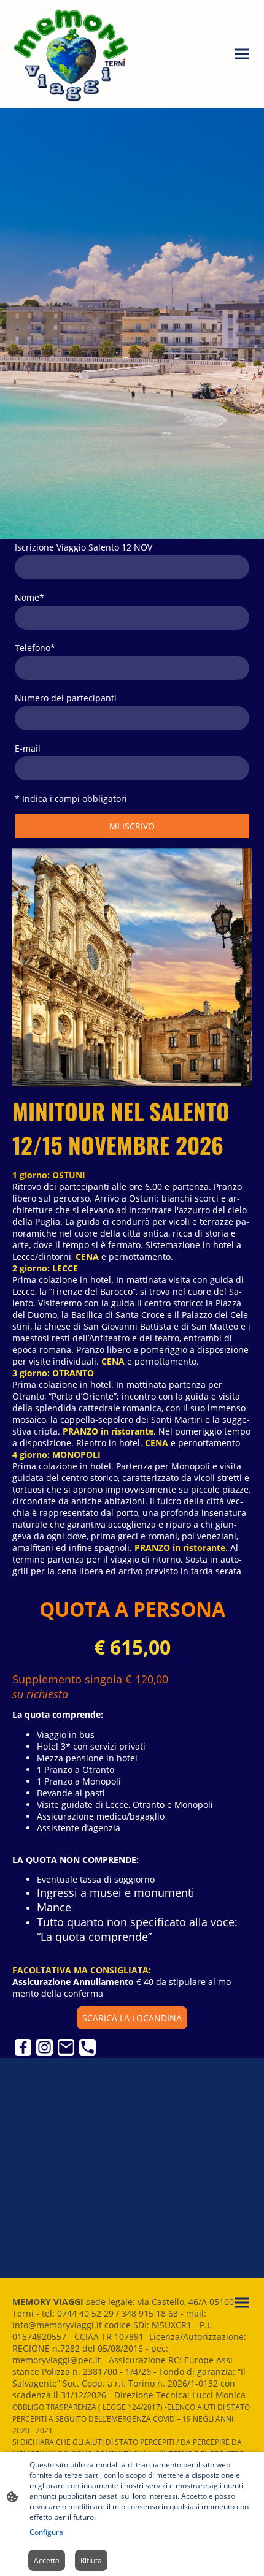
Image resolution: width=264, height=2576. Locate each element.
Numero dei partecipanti (66, 698)
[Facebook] (23, 2047)
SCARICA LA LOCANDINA (132, 2018)
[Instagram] (45, 2047)
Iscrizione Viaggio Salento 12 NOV (83, 547)
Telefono (35, 648)
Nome (29, 597)
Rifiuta (91, 2560)
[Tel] (87, 2047)
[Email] (66, 2047)
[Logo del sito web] (71, 54)
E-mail (28, 748)
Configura (46, 2532)
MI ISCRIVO (132, 826)
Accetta (47, 2560)
